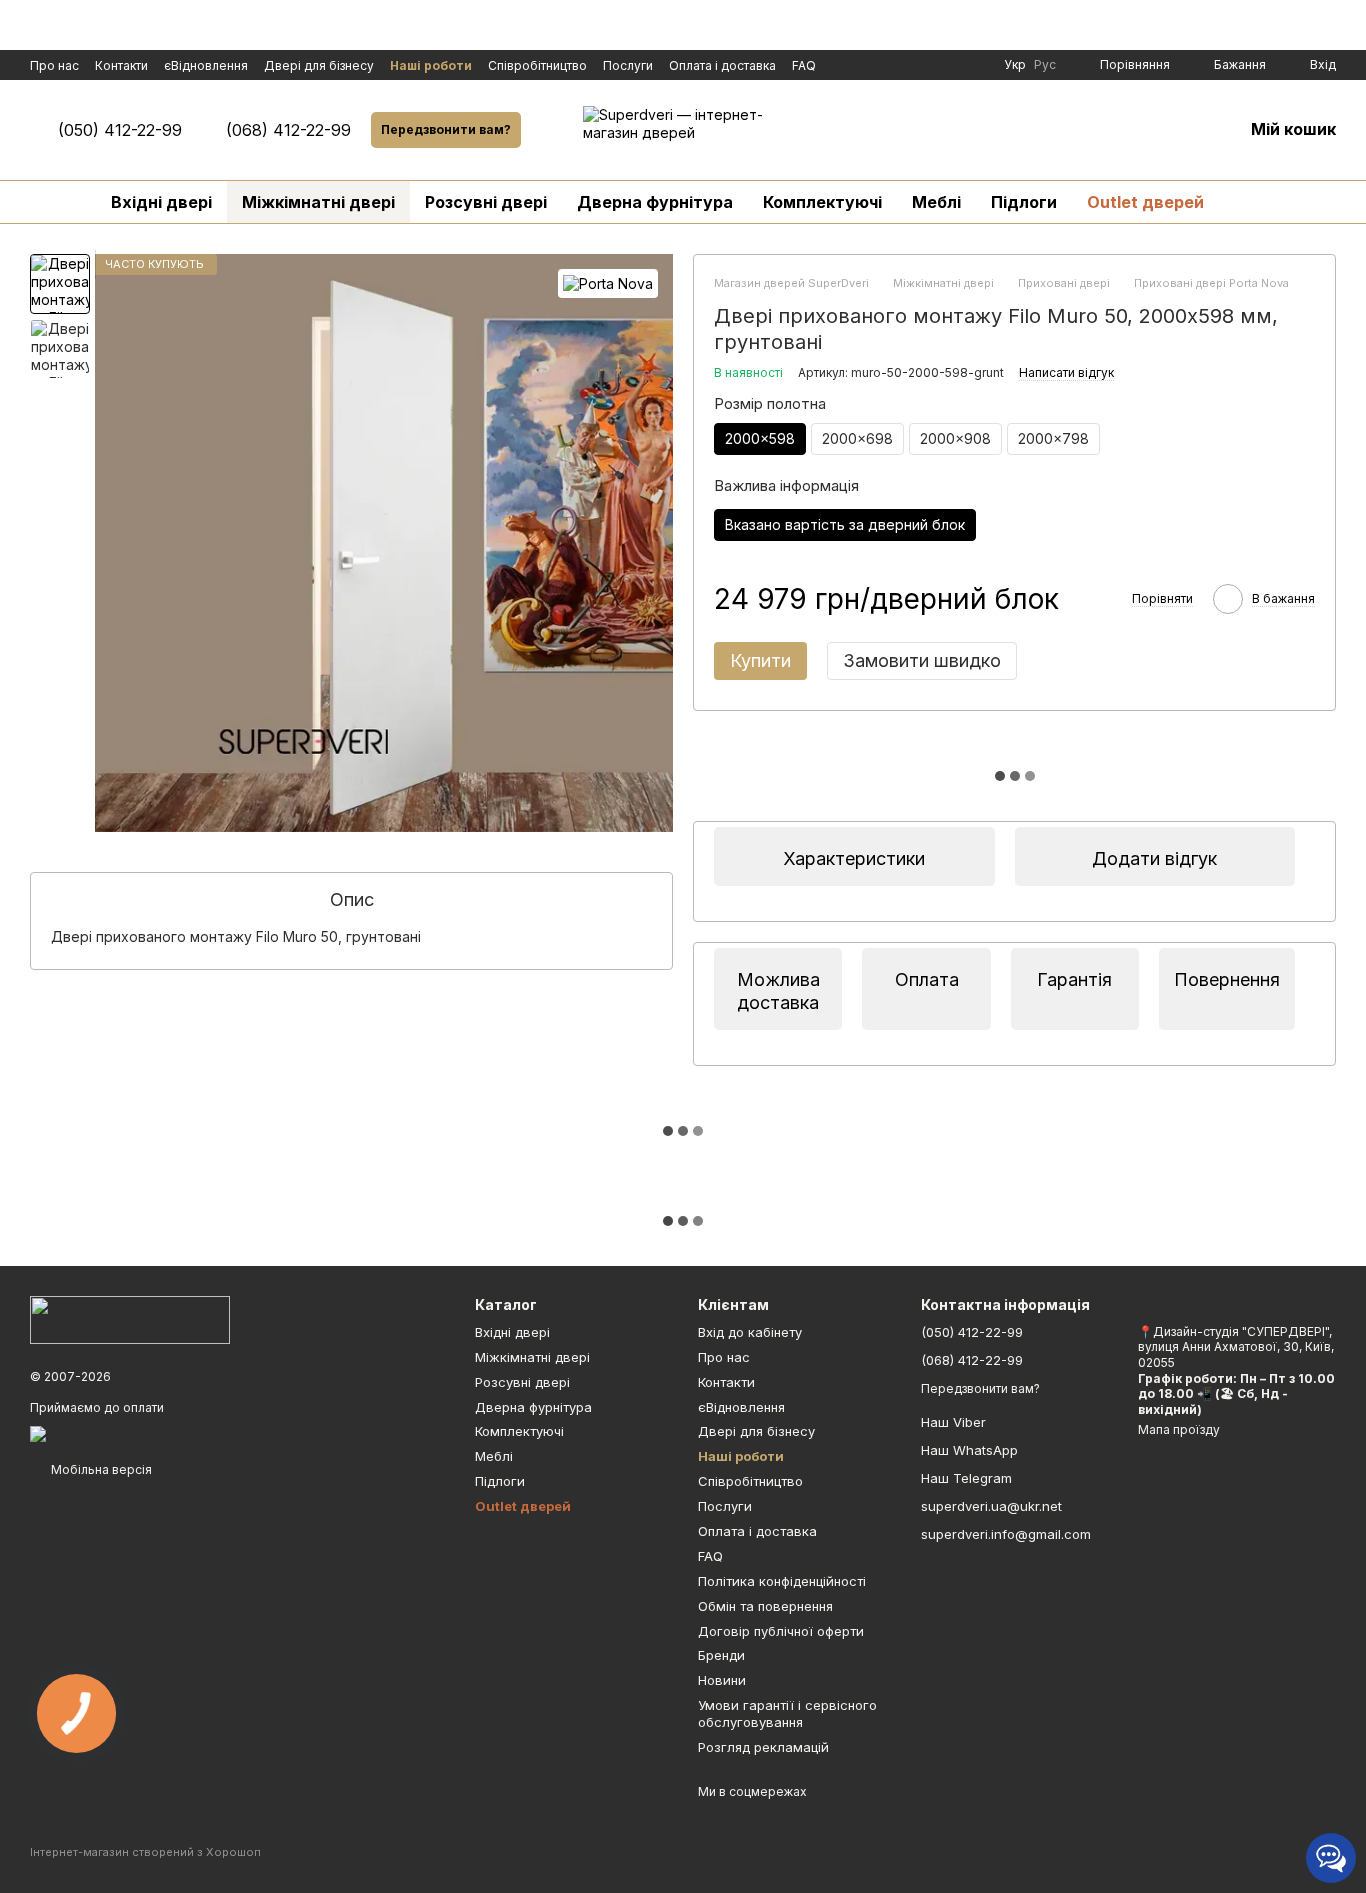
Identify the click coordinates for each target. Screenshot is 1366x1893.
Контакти (121, 65)
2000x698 (857, 438)
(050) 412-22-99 (120, 130)
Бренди (721, 1655)
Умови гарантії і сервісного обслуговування (787, 1713)
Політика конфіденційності (782, 1581)
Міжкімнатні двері (318, 202)
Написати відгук (1066, 372)
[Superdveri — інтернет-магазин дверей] (130, 1318)
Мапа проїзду (1179, 1429)
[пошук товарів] (1255, 202)
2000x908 (955, 438)
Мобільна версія (100, 1469)
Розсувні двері (486, 202)
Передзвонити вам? (446, 129)
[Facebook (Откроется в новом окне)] (900, 65)
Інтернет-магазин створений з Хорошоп (145, 1852)
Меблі (936, 202)
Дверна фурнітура (655, 202)
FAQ (804, 65)
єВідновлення (206, 65)
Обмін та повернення (765, 1606)
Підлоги (1024, 202)
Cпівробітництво (537, 65)
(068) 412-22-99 (288, 130)
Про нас (54, 65)
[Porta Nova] (608, 283)
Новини (722, 1680)
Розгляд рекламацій (763, 1747)
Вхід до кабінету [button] (750, 1332)
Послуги (628, 65)
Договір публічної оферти (781, 1631)
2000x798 (1053, 438)
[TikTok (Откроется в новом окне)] (972, 65)
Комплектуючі (822, 202)
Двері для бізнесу (319, 65)
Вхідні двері (161, 202)
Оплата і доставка (722, 65)
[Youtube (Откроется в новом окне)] (948, 65)
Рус (1045, 65)
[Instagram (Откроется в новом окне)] (924, 65)
